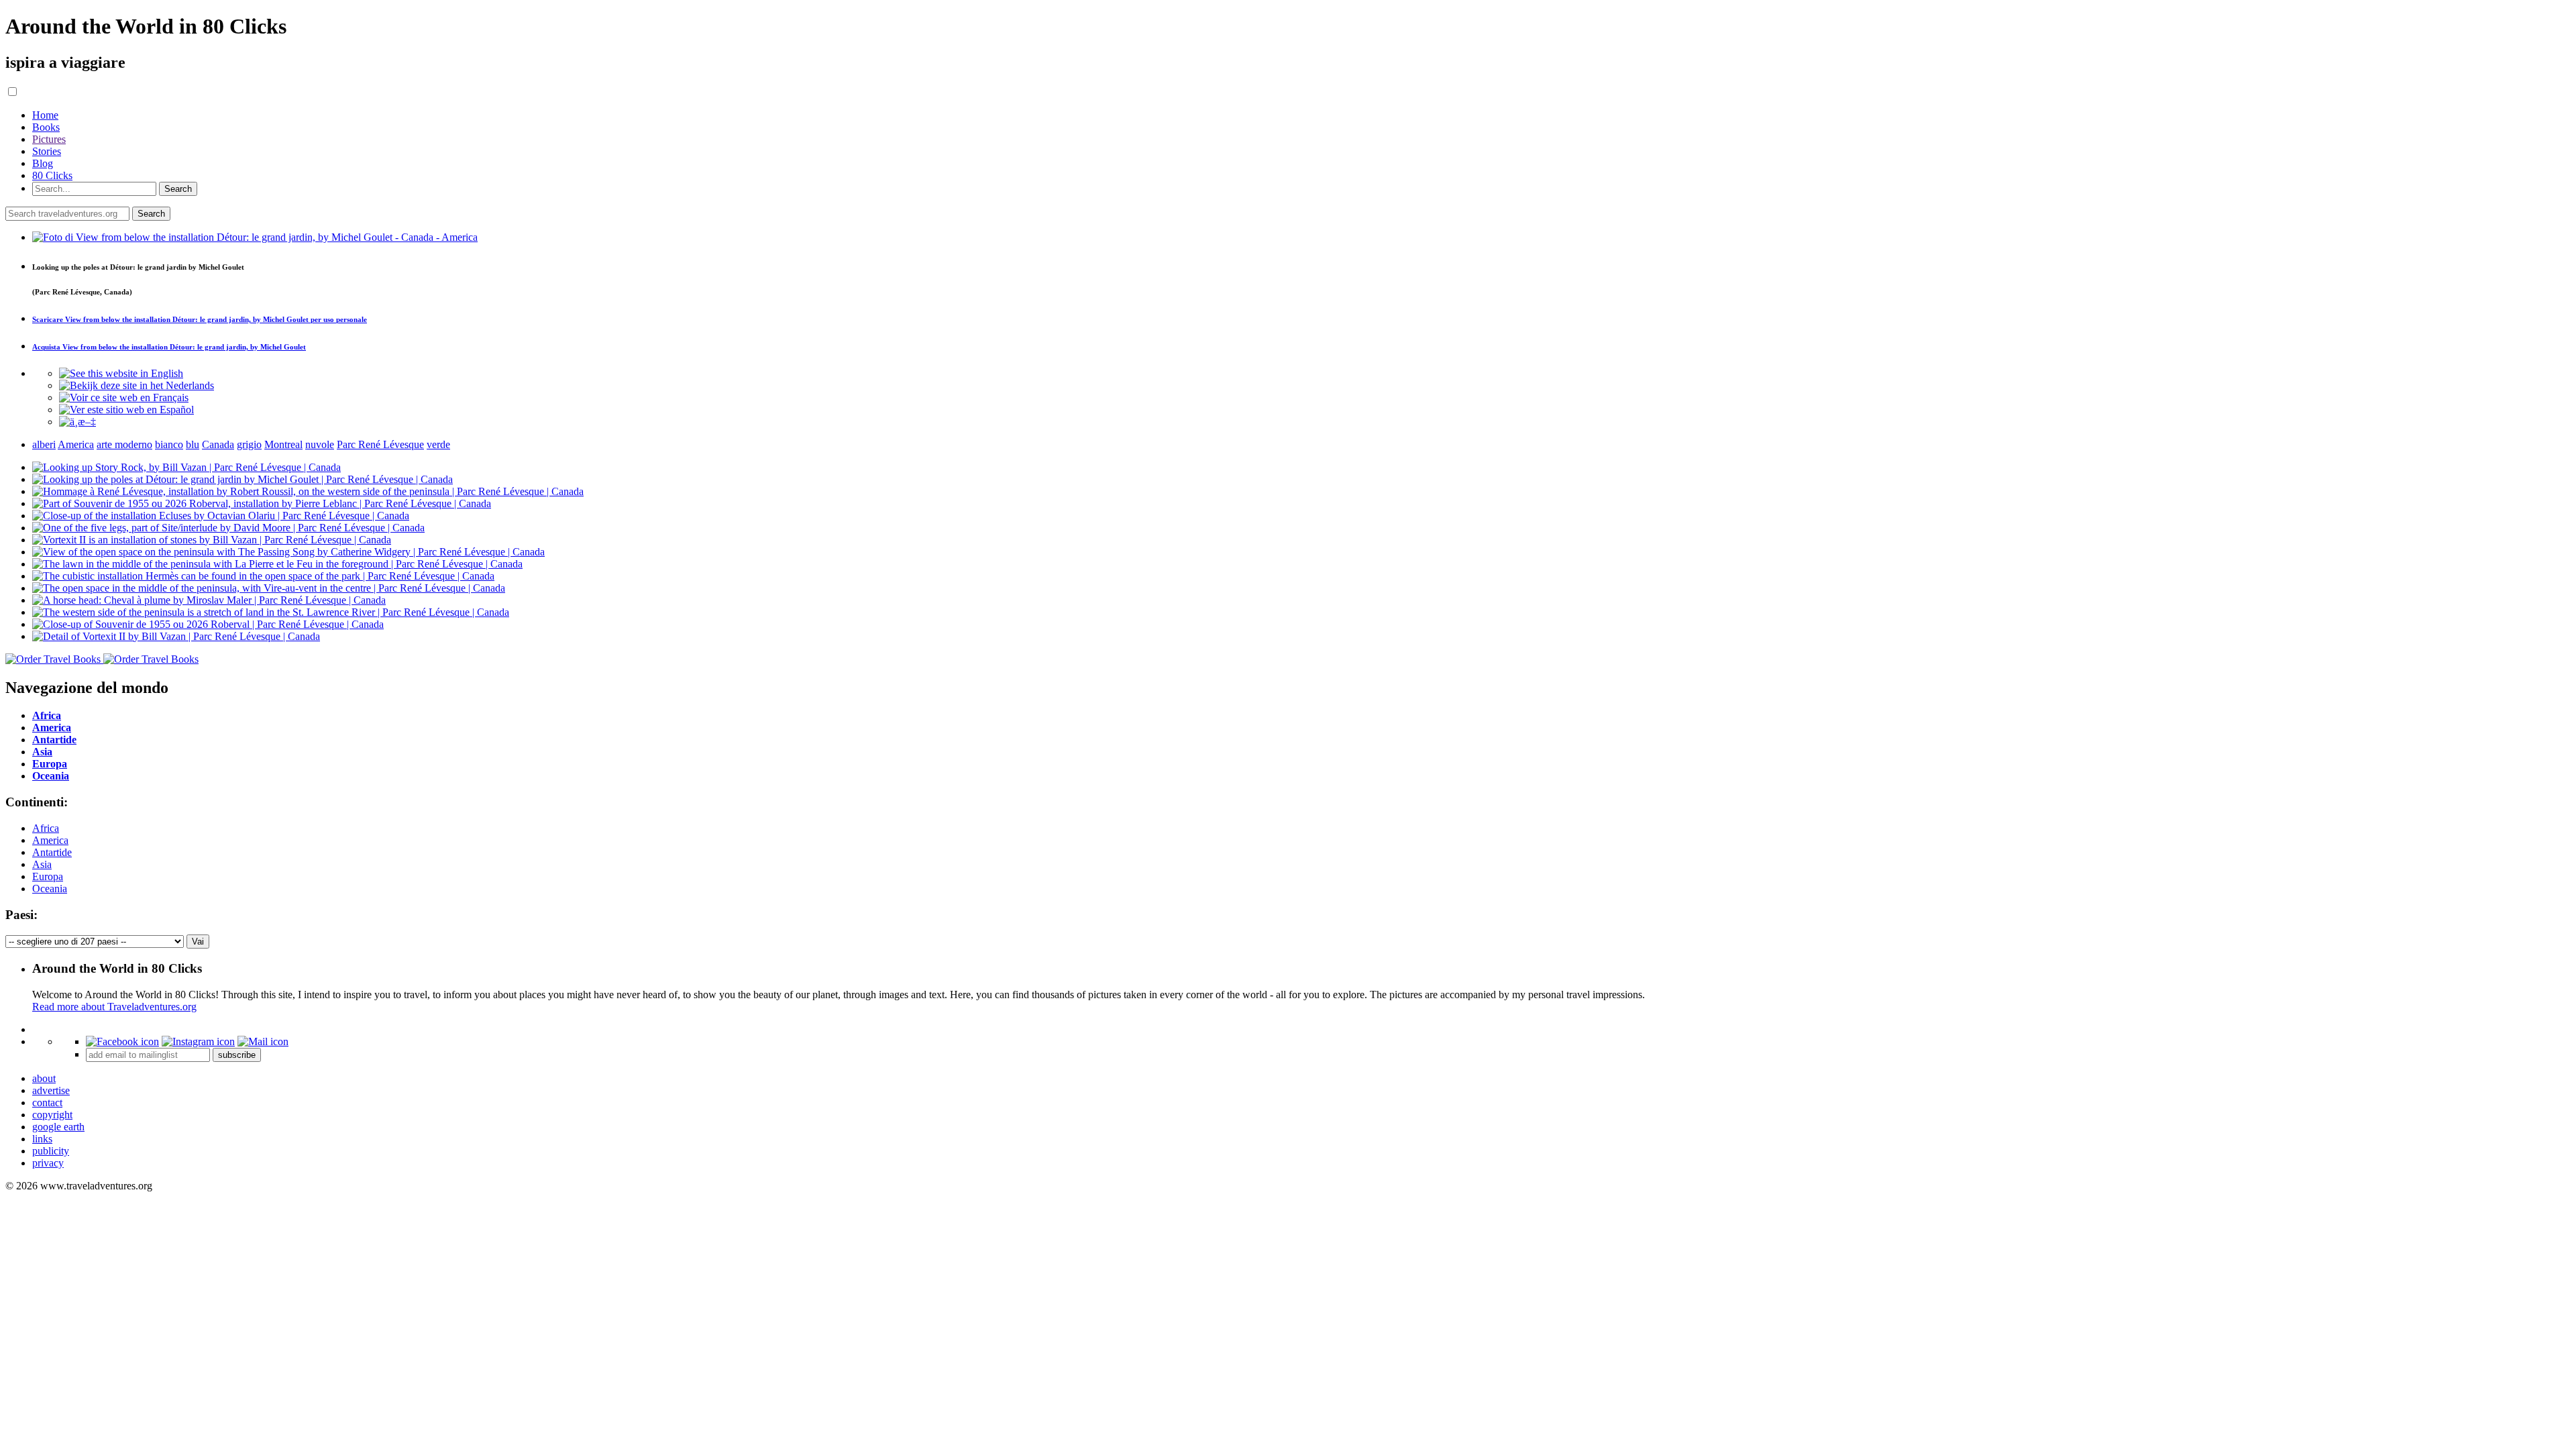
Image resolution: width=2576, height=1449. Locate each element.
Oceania (50, 889)
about (44, 1078)
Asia (42, 864)
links (42, 1139)
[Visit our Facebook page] (122, 1041)
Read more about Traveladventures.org (114, 1007)
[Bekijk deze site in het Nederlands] (137, 385)
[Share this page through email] (263, 1041)
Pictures (49, 139)
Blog (43, 163)
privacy (48, 1163)
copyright (52, 1115)
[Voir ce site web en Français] (124, 397)
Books (46, 127)
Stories (47, 151)
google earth (58, 1127)
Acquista (169, 347)
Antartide (52, 852)
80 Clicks (52, 175)
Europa (48, 876)
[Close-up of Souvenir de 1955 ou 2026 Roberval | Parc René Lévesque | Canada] (208, 624)
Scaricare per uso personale (200, 319)
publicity (51, 1151)
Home (45, 115)
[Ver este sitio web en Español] (126, 410)
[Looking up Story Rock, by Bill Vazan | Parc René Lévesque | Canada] (186, 467)
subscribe (237, 1055)
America (50, 840)
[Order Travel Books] (102, 659)
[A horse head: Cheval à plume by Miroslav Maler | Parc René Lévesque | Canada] (209, 600)
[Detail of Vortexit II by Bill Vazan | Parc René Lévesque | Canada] (176, 636)
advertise (51, 1090)
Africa (46, 828)
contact (47, 1103)
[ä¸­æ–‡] (77, 422)
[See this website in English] (121, 373)
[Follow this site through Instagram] (198, 1041)
